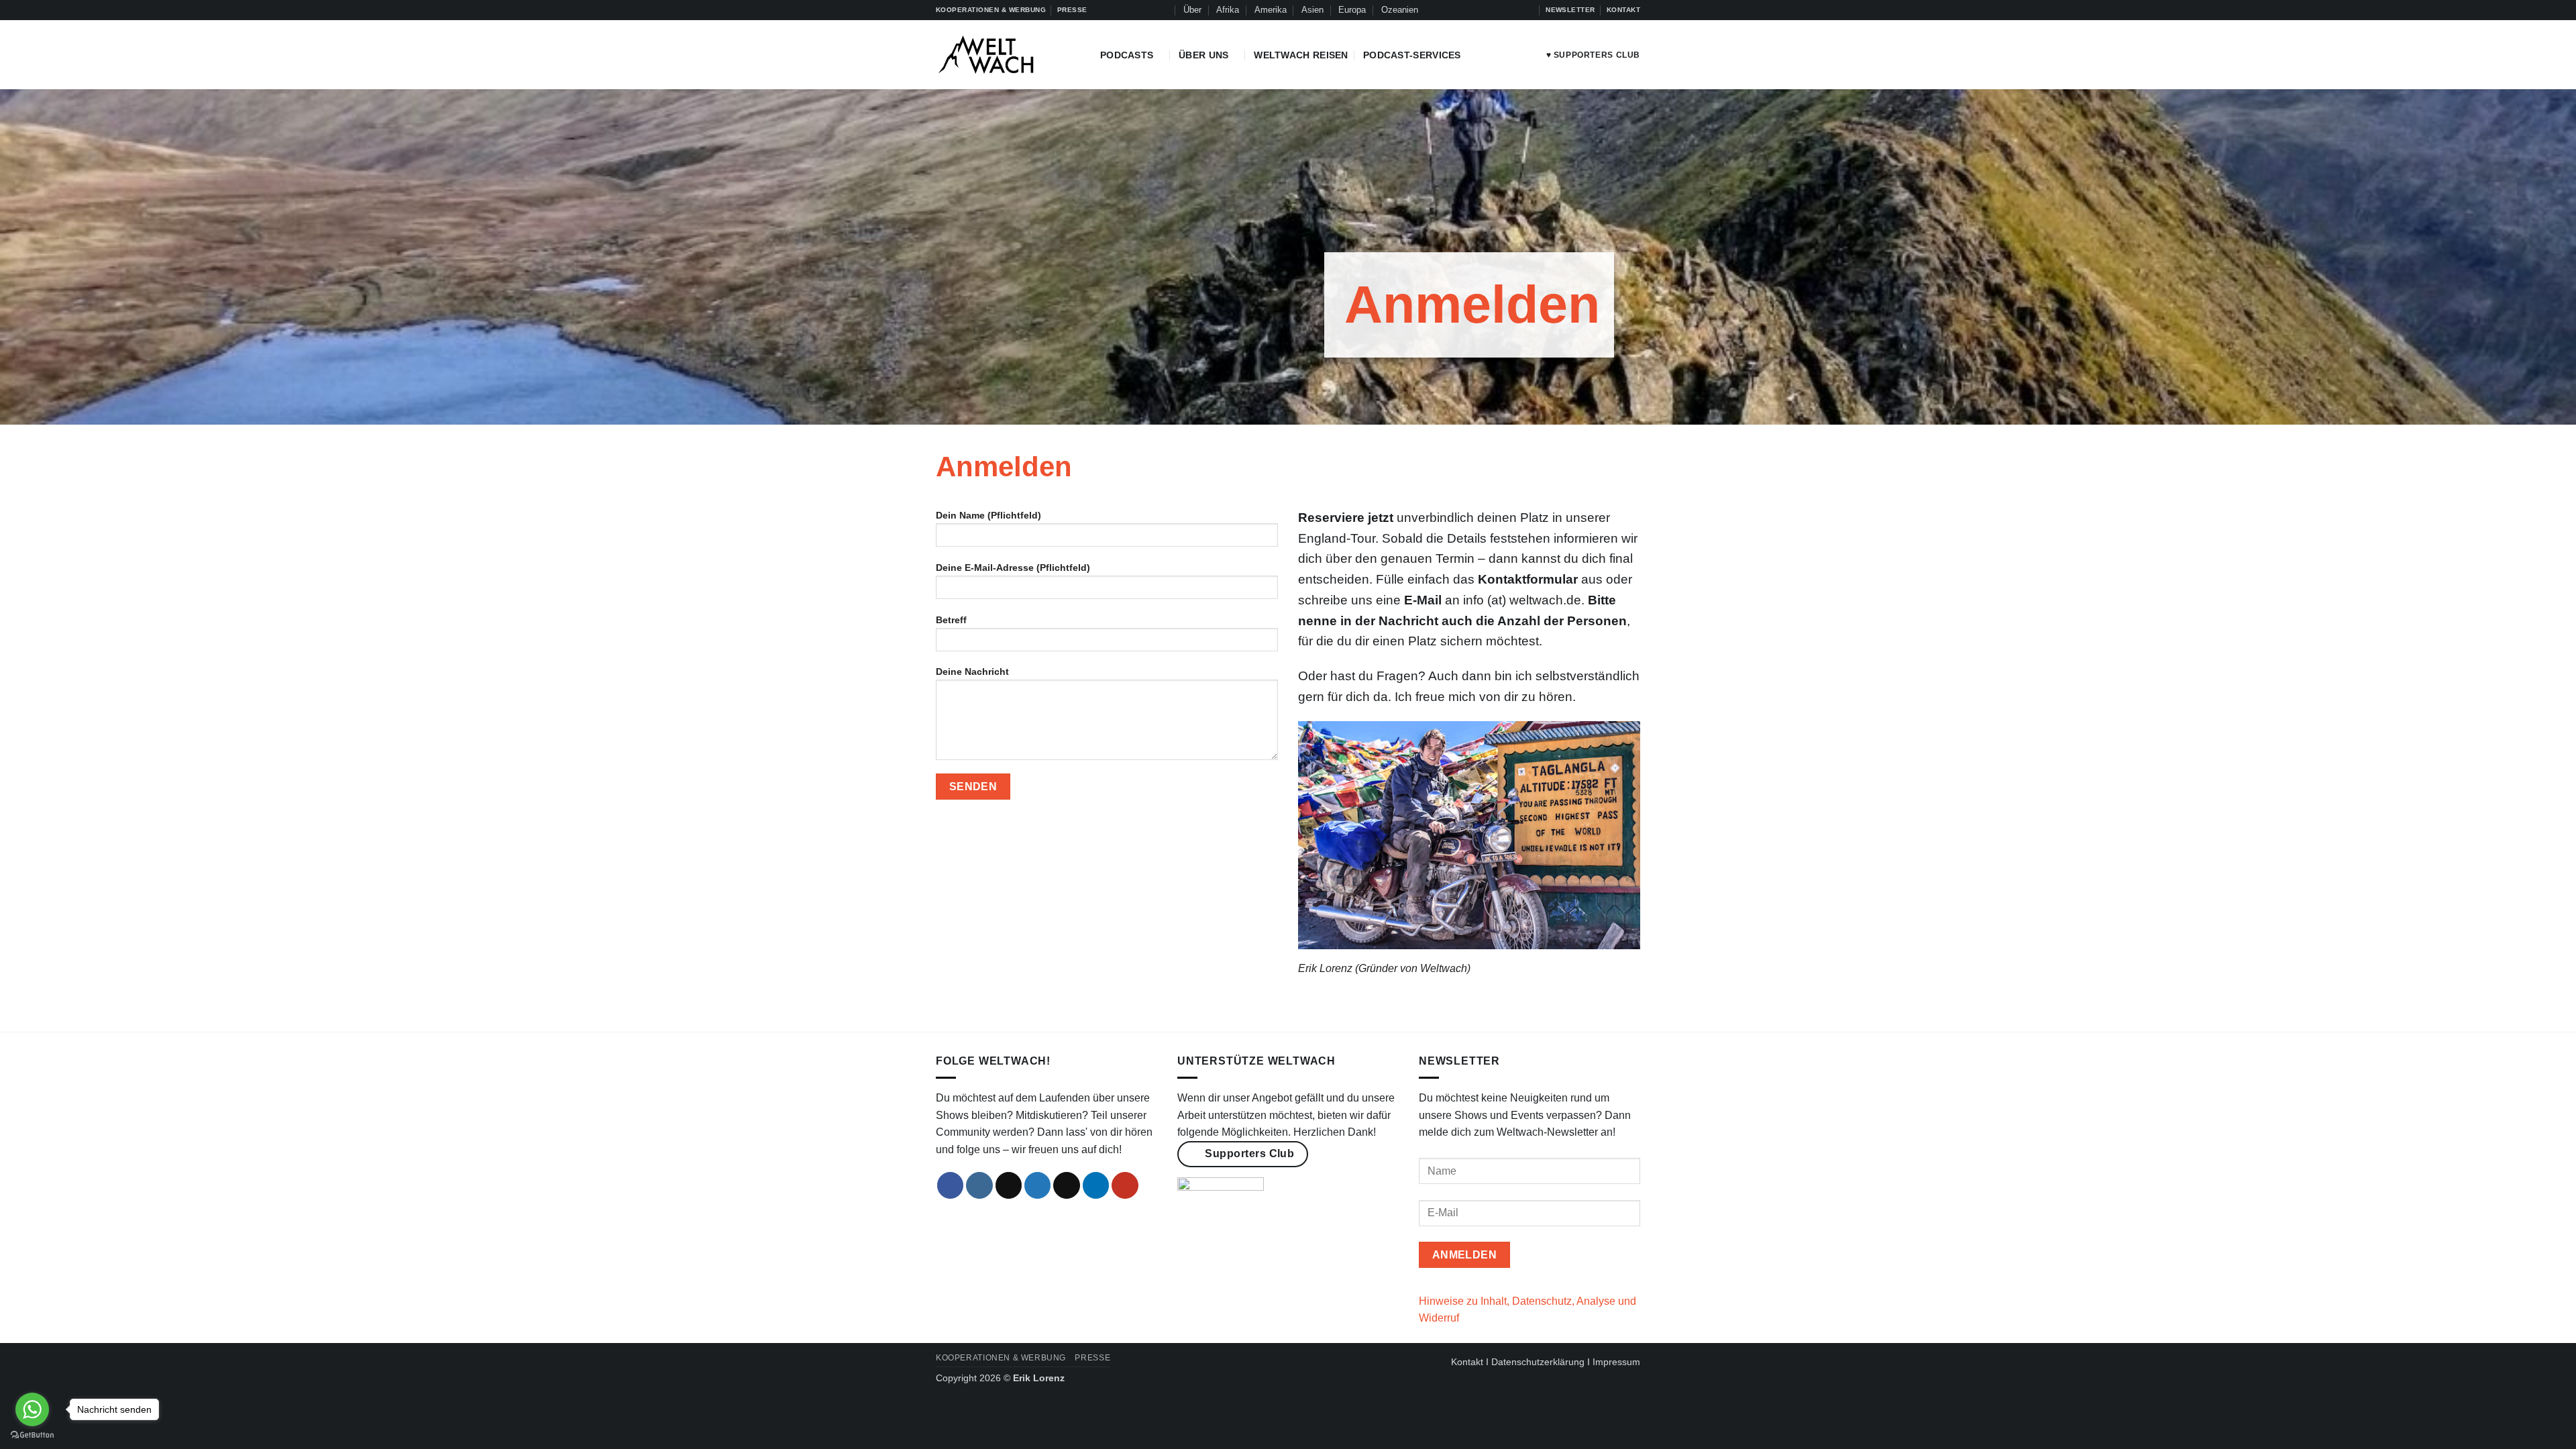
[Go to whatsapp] (32, 1409)
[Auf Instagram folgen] (1477, 10)
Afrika (1228, 10)
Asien (1312, 10)
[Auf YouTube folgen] (1528, 10)
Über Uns (1203, 55)
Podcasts (1127, 55)
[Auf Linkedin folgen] (1515, 10)
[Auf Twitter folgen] (1502, 10)
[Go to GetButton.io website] (32, 1435)
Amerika (1271, 10)
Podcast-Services (1412, 55)
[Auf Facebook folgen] (1464, 10)
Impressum (1616, 1362)
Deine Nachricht (972, 672)
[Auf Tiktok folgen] (1489, 10)
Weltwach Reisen (1301, 55)
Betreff (951, 620)
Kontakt (1467, 1362)
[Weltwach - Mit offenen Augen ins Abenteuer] (1008, 55)
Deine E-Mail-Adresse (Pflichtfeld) (1013, 568)
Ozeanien (1400, 10)
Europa (1352, 10)
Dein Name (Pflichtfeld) (988, 515)
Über (1192, 10)
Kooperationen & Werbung (1001, 1358)
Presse (1092, 1358)
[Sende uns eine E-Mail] (1067, 1185)
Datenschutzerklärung (1538, 1362)
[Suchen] (1163, 10)
